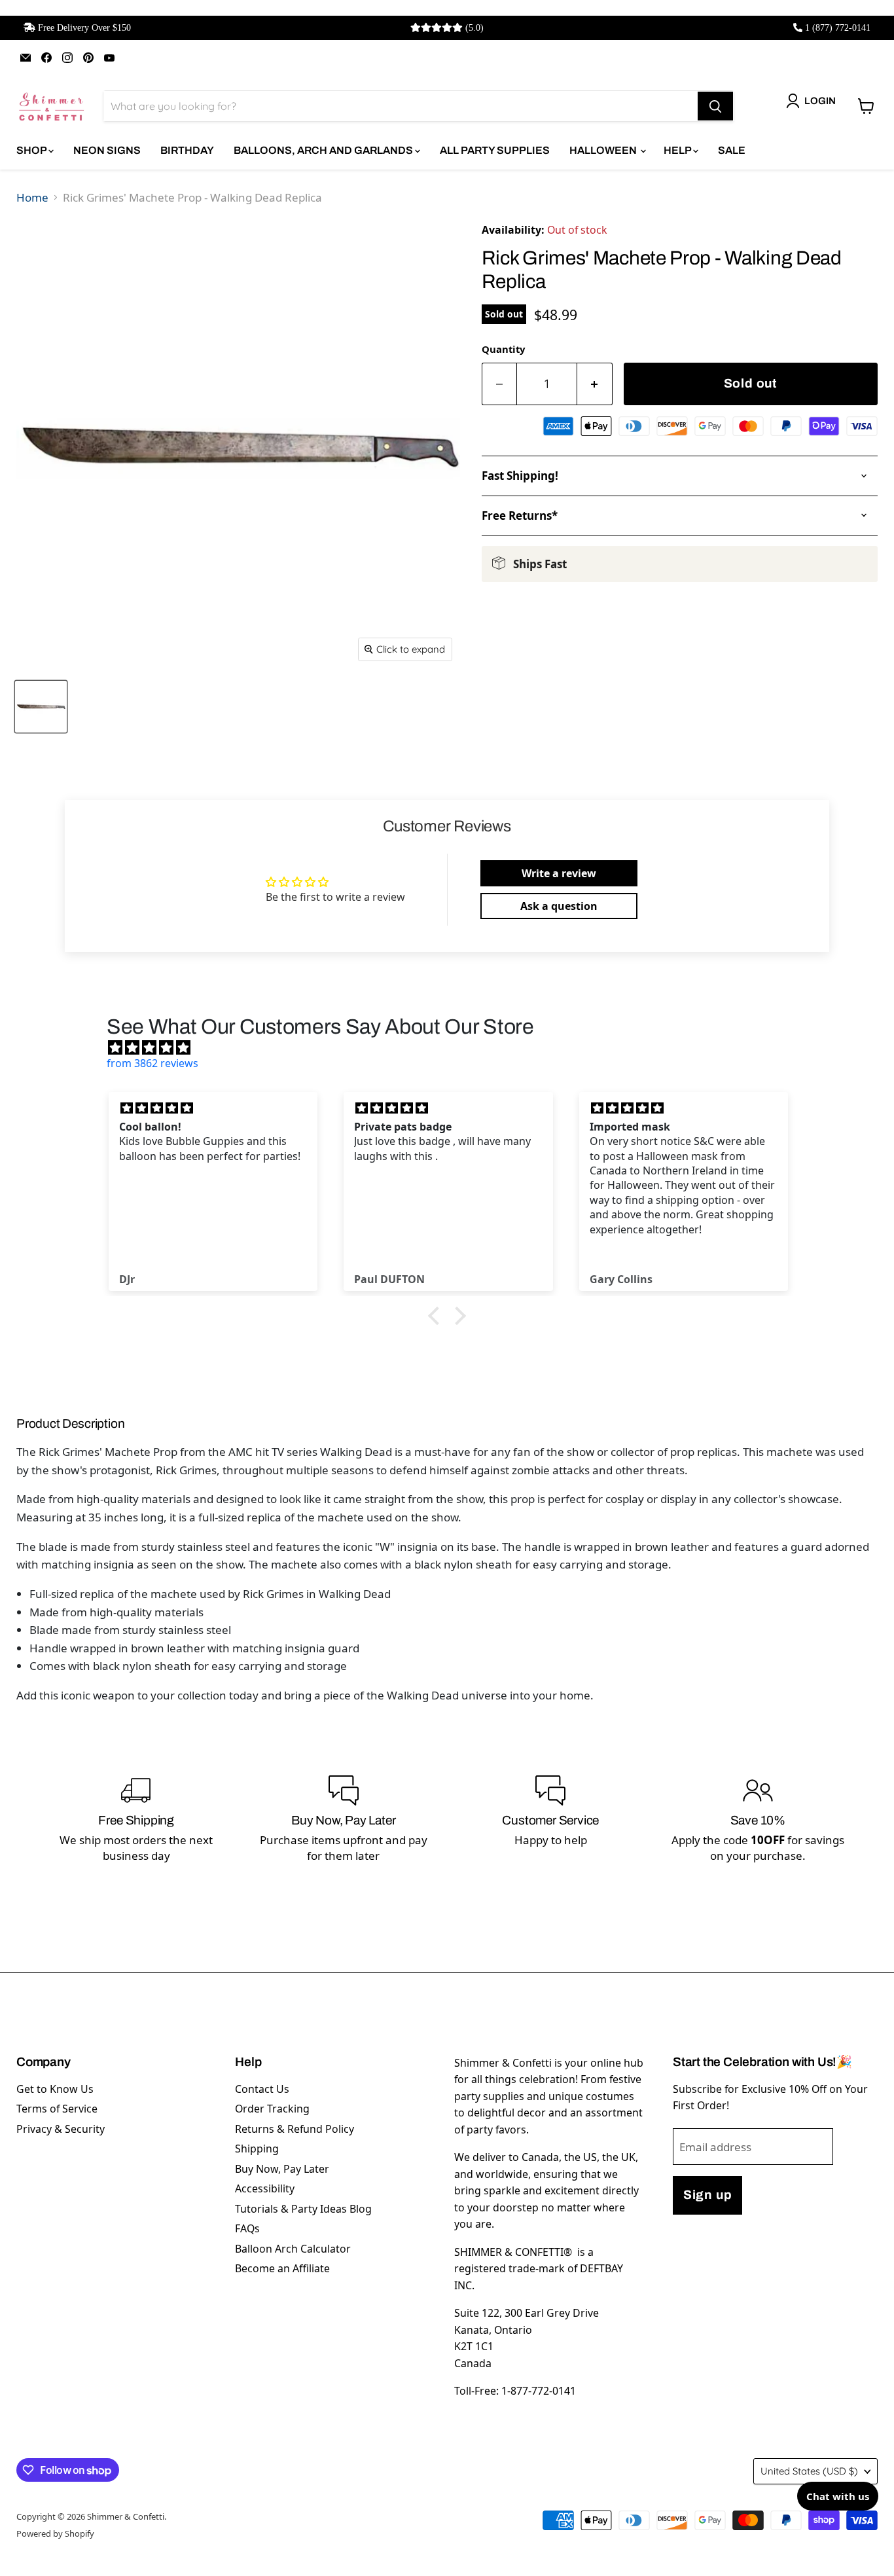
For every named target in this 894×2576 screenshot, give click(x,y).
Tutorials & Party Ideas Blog (303, 2209)
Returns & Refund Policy (295, 2129)
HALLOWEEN (604, 150)
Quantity (503, 349)
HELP (678, 150)
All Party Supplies (495, 150)
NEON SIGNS (107, 150)
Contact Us (262, 2089)
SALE (732, 150)
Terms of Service (57, 2109)
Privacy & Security (61, 2129)
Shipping (257, 2149)
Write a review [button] (559, 873)
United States (809, 2471)
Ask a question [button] (559, 906)
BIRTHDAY (187, 150)
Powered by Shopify (55, 2533)
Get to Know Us (55, 2089)
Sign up (707, 2195)
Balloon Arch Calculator (293, 2249)
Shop (32, 150)
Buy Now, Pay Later (282, 2169)
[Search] (715, 106)
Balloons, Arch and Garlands (324, 150)
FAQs (247, 2228)
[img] (454, 1047)
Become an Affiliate (282, 2268)
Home (32, 197)
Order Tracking (272, 2109)
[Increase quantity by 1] (595, 384)
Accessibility (265, 2188)
